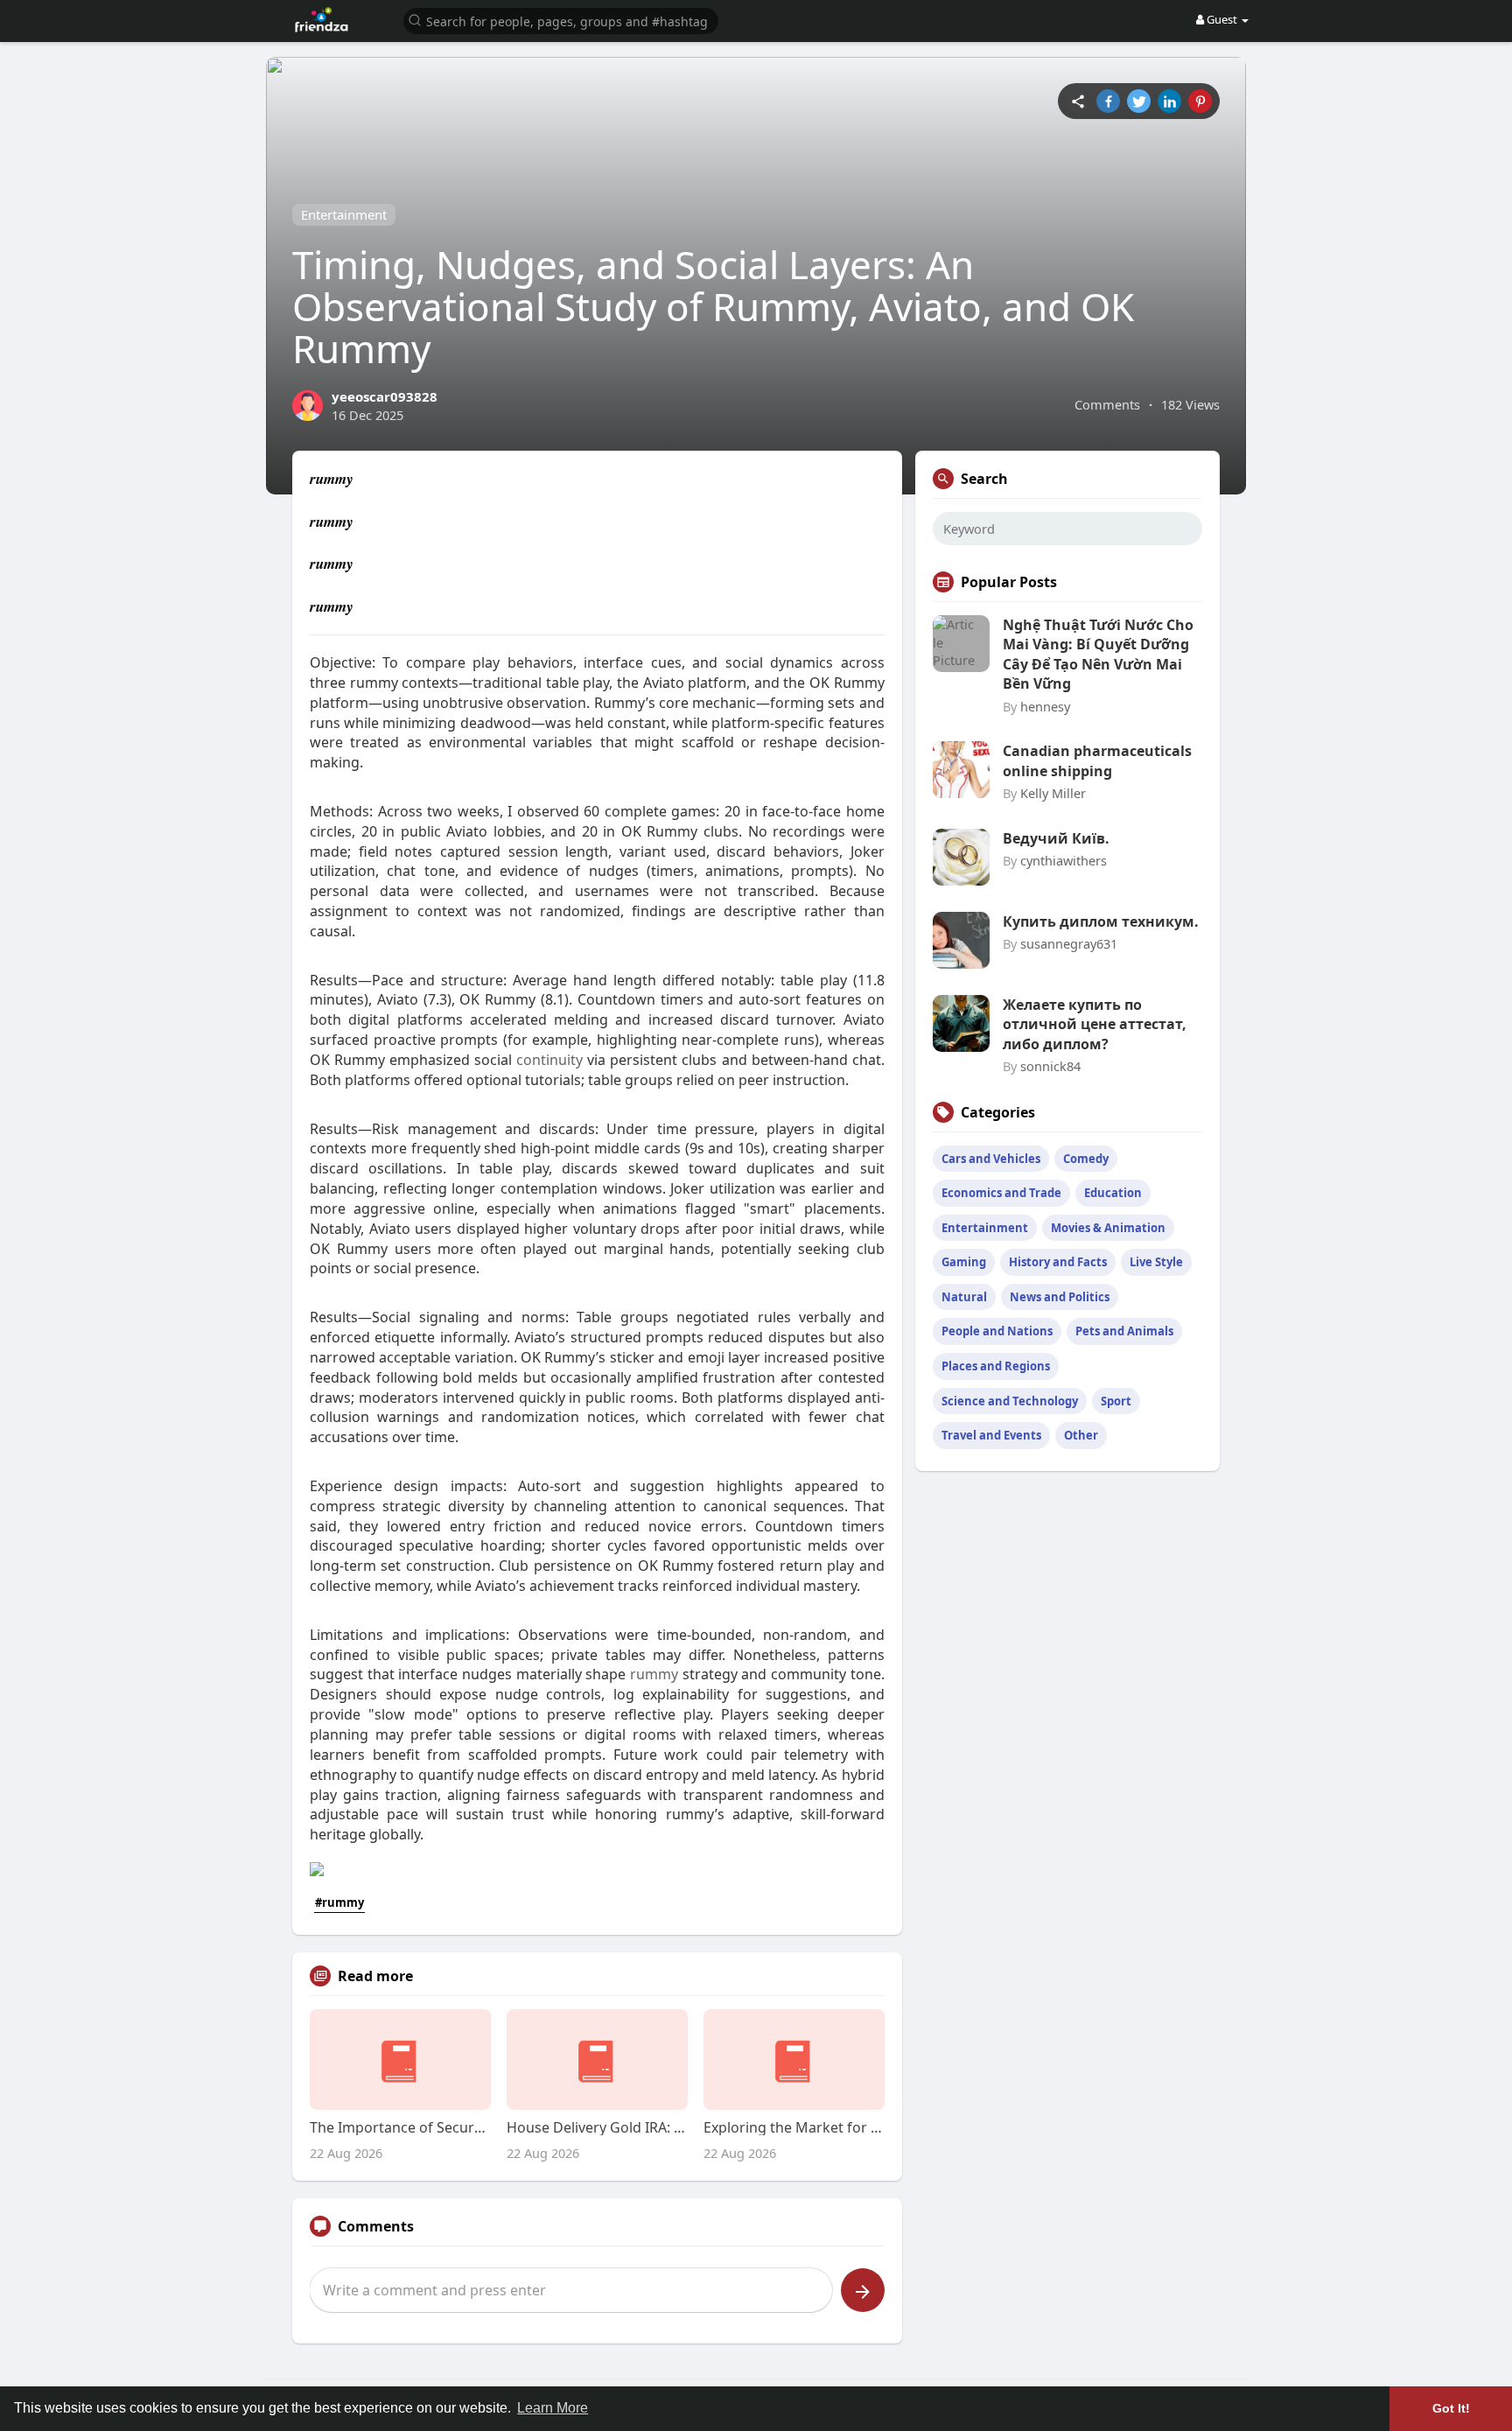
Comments (1107, 404)
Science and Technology (1010, 1401)
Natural (964, 1297)
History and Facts (1058, 1262)
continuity (549, 1060)
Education (1113, 1193)
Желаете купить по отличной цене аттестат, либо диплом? (1095, 1024)
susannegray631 (1069, 943)
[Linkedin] (1169, 101)
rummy (654, 1674)
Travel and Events (991, 1435)
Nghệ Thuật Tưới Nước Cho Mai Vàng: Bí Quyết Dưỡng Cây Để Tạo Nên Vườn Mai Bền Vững (1098, 654)
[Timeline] (1078, 101)
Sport (1116, 1401)
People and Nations (997, 1331)
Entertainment (344, 214)
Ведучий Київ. (1056, 838)
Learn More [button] (553, 2408)
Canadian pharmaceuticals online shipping (1097, 760)
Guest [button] (1222, 19)
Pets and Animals (1124, 1331)
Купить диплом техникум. (1101, 921)
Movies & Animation (1108, 1228)
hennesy (1045, 706)
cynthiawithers (1064, 860)
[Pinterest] (1200, 101)
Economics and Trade (1001, 1193)
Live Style (1156, 1262)
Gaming (964, 1262)
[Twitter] (1139, 101)
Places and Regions (996, 1366)
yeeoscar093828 (385, 396)
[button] (561, 20)
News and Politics (1060, 1297)
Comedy (1086, 1159)
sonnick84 (1050, 1066)
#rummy (339, 1902)
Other (1081, 1435)
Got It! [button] (1451, 2408)
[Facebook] (1108, 101)
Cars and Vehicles (991, 1159)
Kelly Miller (1053, 793)
